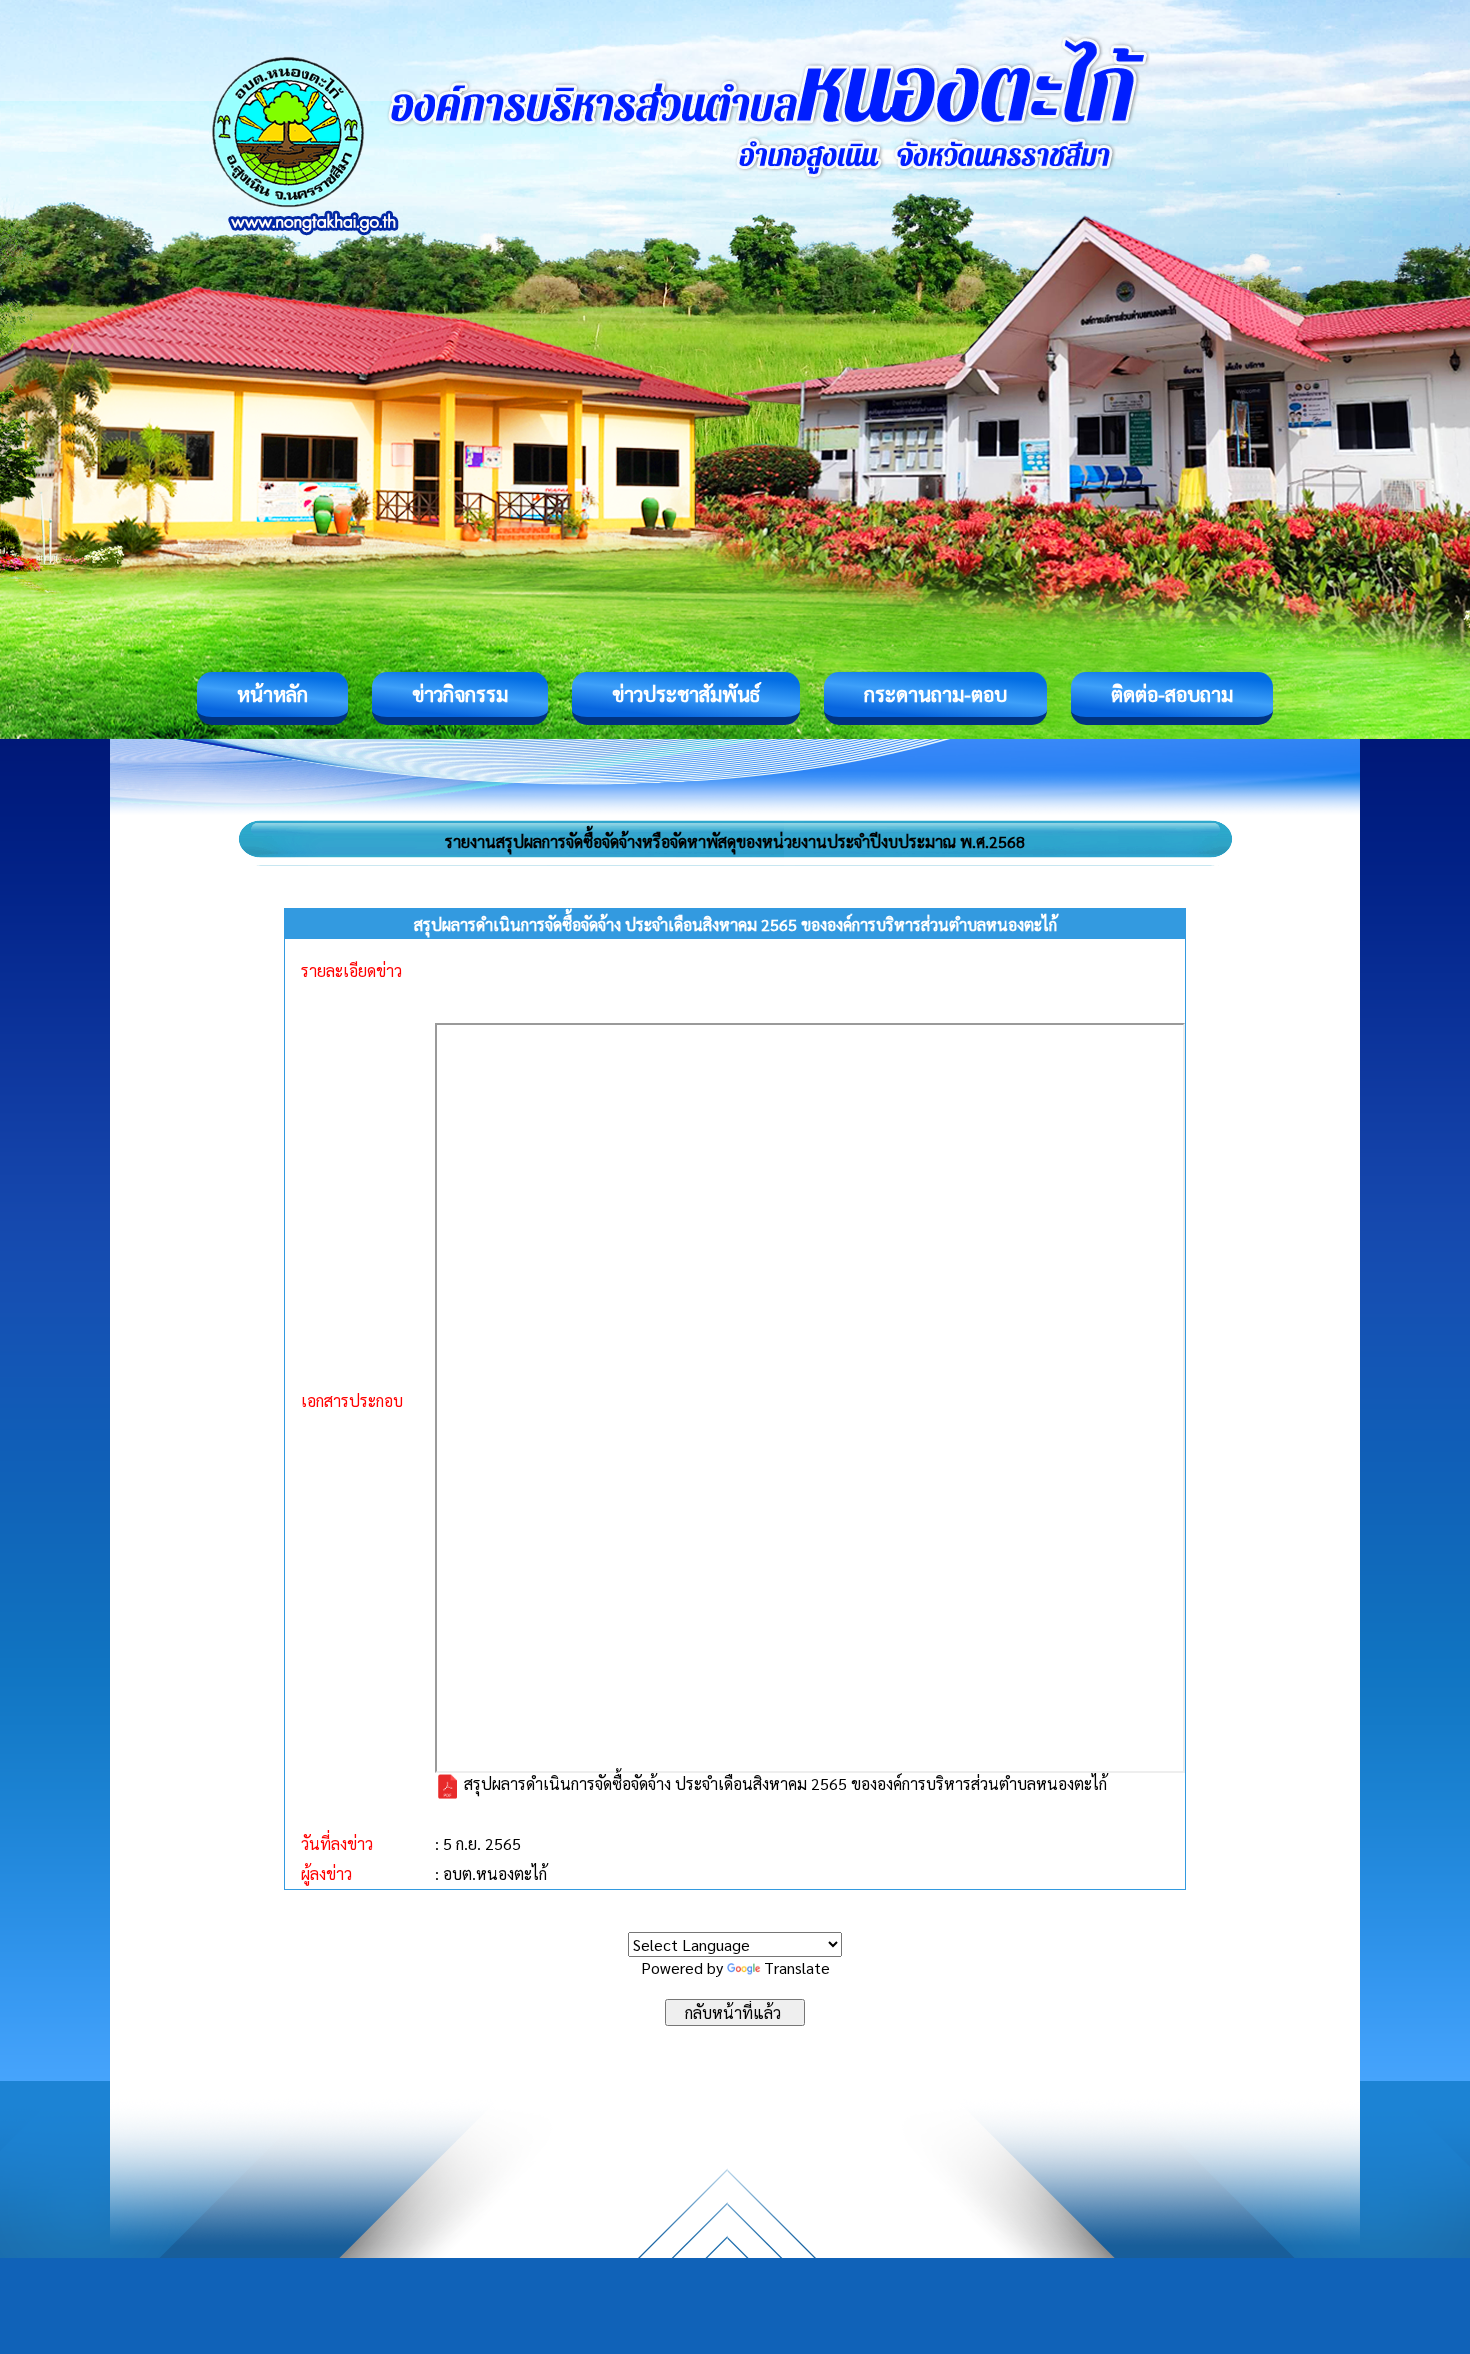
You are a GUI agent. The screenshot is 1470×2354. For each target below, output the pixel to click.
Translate (797, 1967)
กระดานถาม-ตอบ (935, 694)
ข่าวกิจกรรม (460, 694)
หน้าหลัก (272, 694)
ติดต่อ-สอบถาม (1172, 694)
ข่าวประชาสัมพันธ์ (686, 694)
